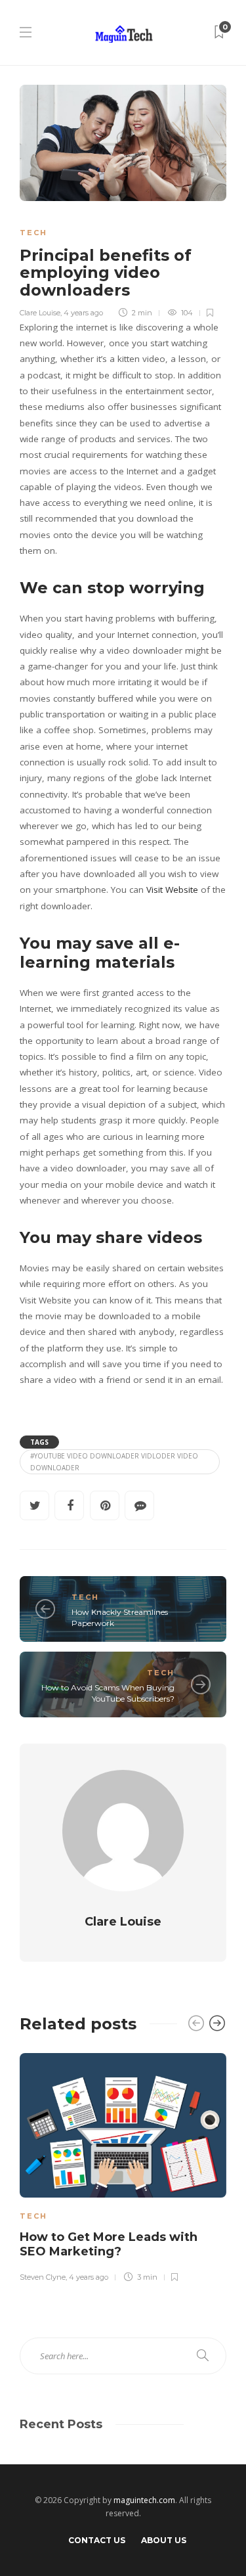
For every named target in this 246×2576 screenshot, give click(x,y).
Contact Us (97, 2540)
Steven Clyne (43, 2277)
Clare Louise (40, 313)
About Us (164, 2540)
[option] (123, 2166)
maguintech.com (144, 2500)
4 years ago (83, 313)
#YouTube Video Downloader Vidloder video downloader (114, 1462)
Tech (33, 233)
